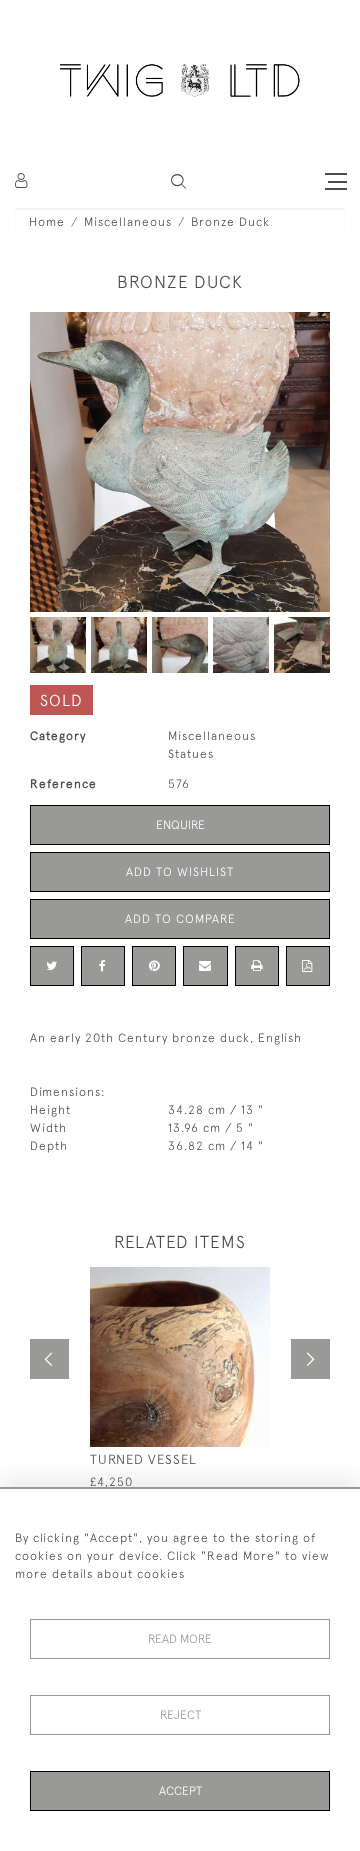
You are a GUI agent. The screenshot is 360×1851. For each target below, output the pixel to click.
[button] (178, 181)
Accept (180, 1791)
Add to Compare (180, 919)
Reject (180, 1715)
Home (47, 222)
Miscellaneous (128, 222)
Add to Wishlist (180, 872)
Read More (180, 1639)
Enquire (180, 825)
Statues (191, 754)
